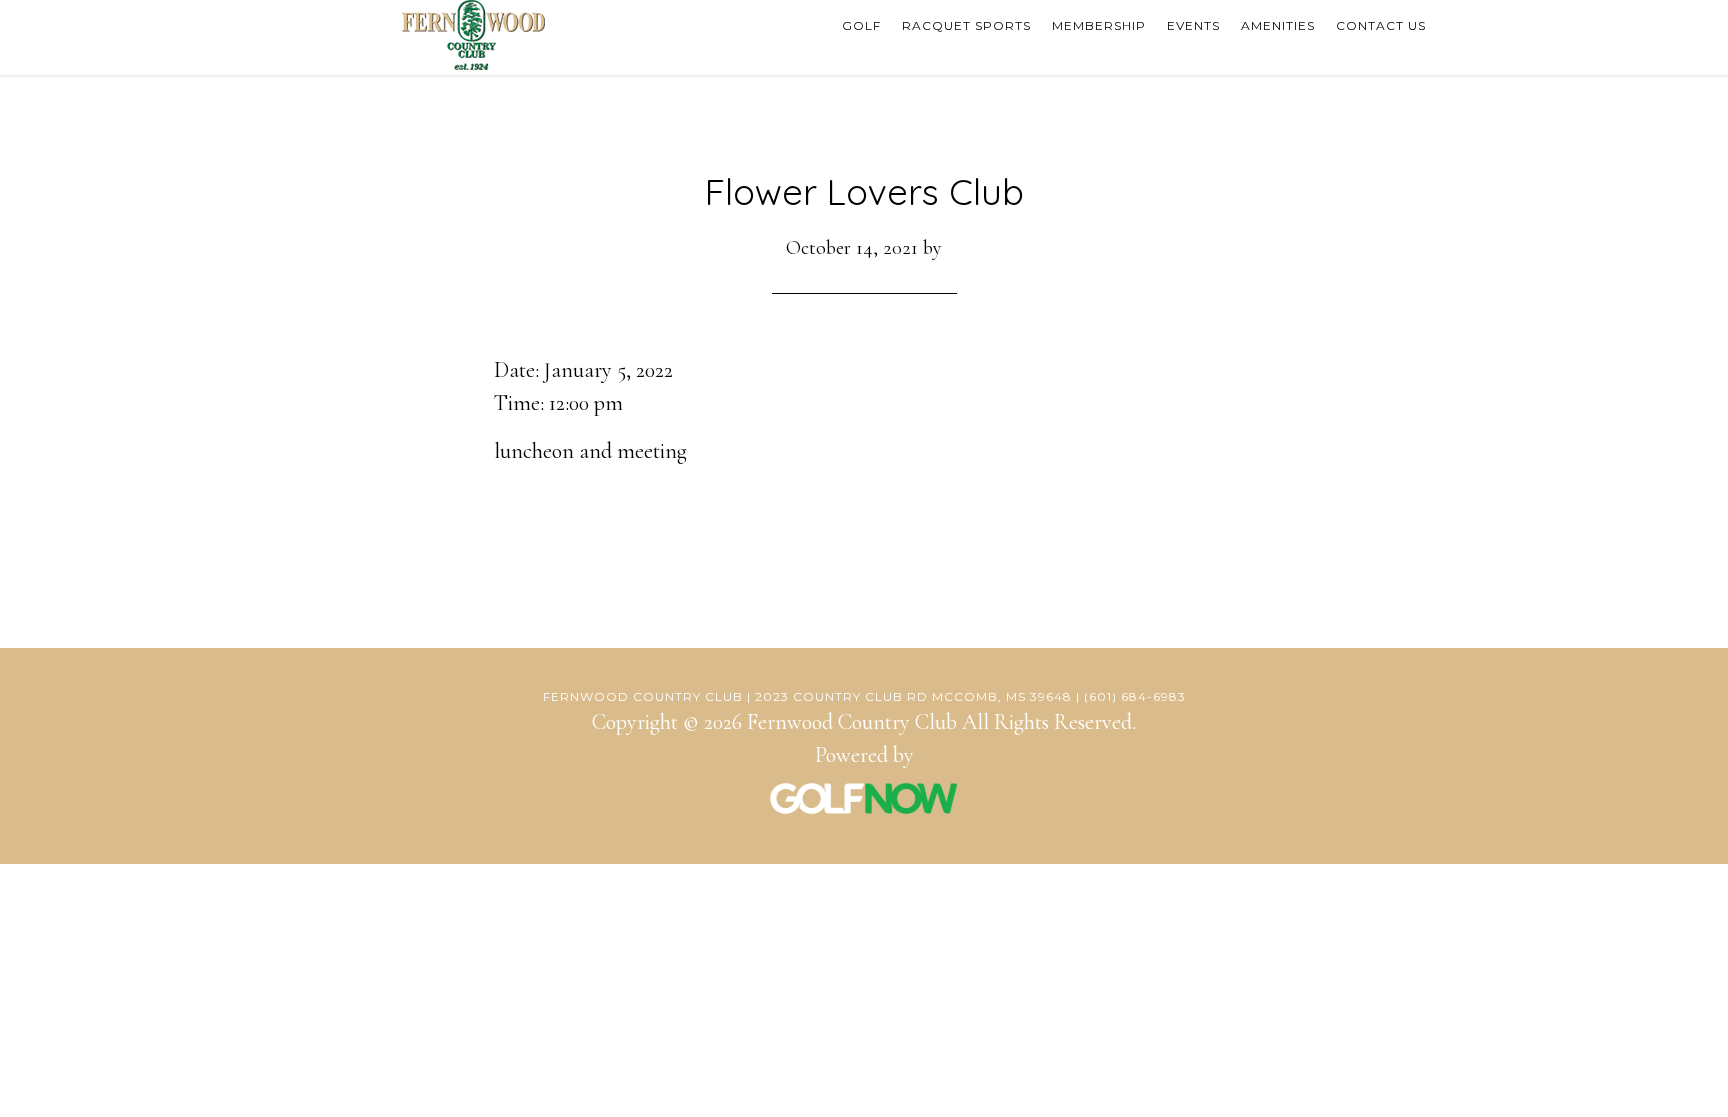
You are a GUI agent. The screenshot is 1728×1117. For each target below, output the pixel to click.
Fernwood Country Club (474, 35)
